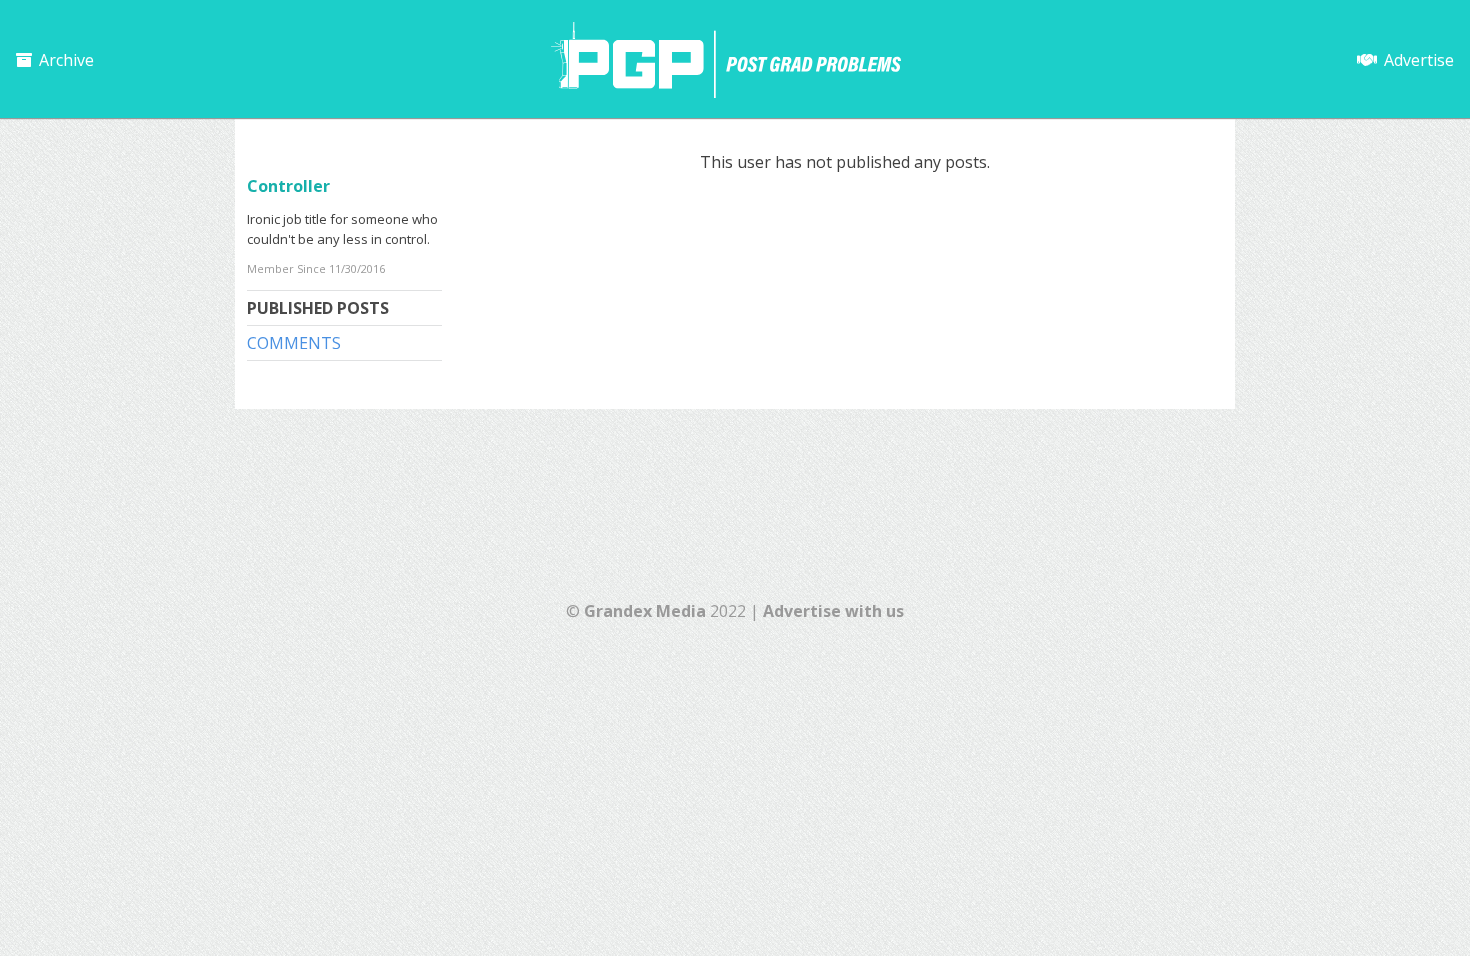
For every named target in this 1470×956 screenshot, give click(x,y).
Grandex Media (645, 611)
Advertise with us (833, 611)
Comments (294, 343)
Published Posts (318, 308)
